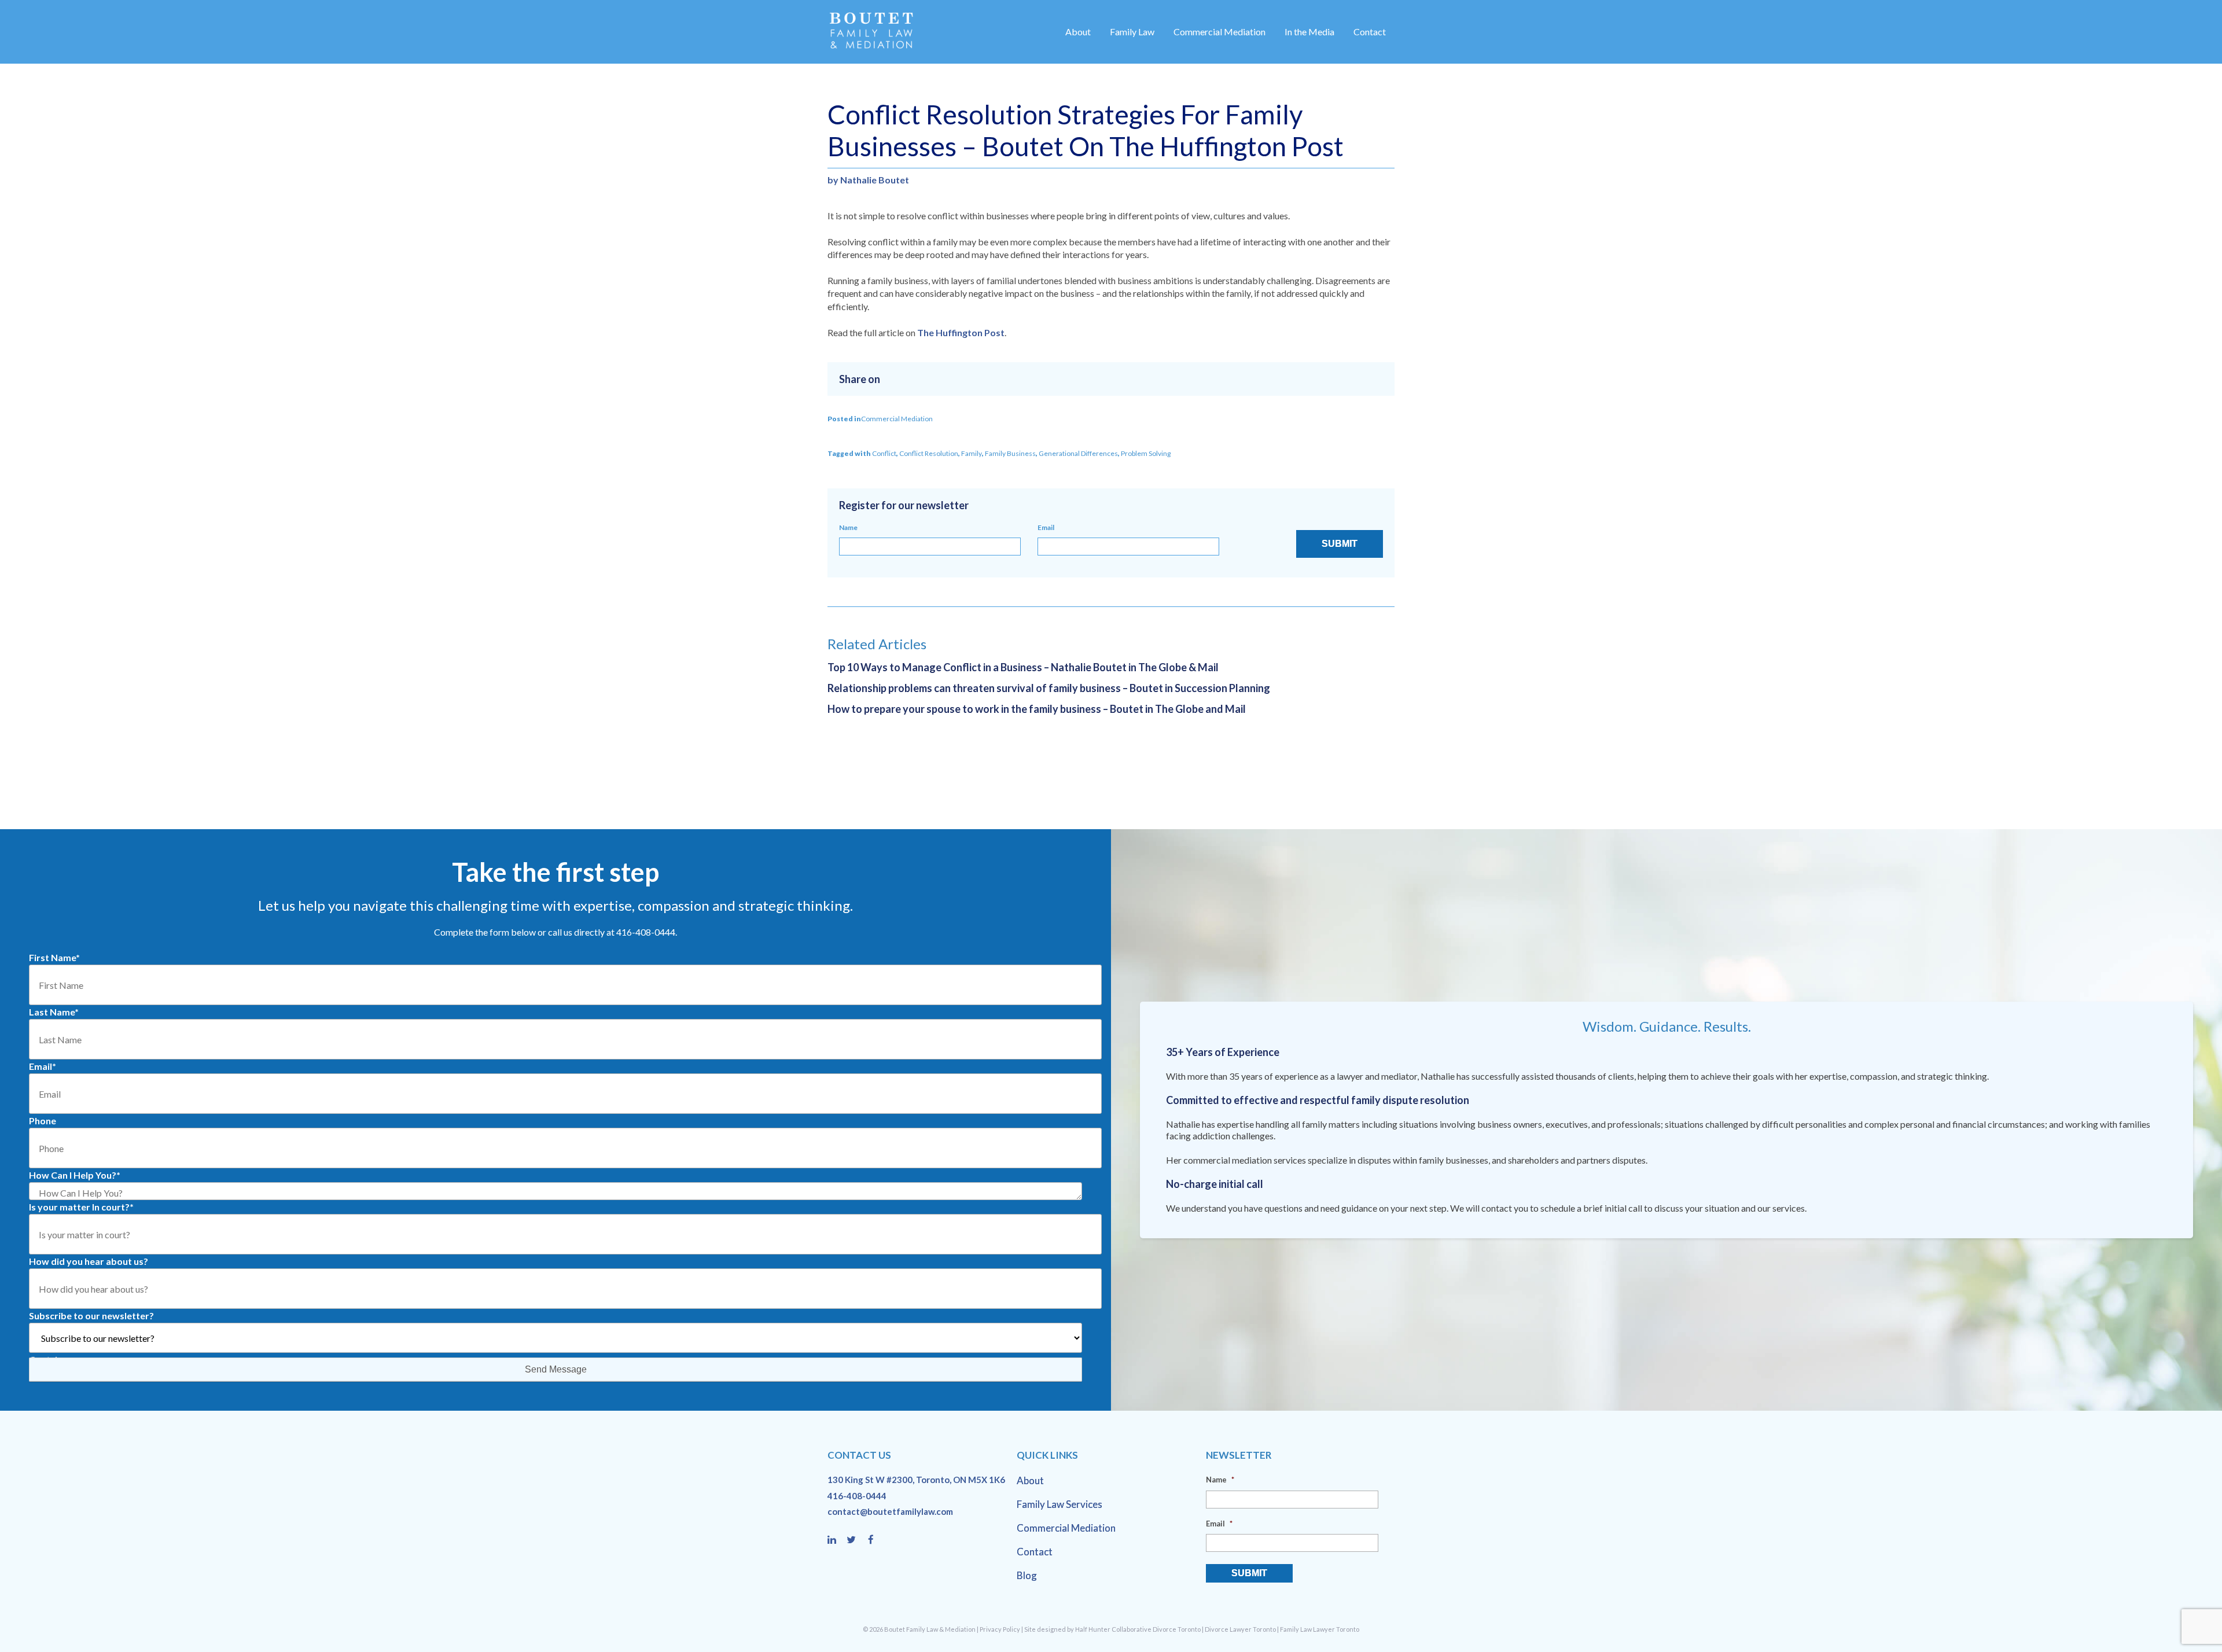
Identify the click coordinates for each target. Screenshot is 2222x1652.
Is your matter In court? (81, 1207)
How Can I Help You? (75, 1175)
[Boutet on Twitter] (856, 1540)
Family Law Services (1060, 1504)
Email (1046, 527)
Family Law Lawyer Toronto (1320, 1629)
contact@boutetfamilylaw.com (890, 1511)
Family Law (1132, 32)
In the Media (1309, 32)
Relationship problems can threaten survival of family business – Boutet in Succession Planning (1049, 688)
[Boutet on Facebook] (874, 1540)
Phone (43, 1121)
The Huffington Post (961, 332)
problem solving (1146, 453)
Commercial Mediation (1219, 32)
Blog (1027, 1575)
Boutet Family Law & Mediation (930, 1629)
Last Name (54, 1012)
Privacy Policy (1000, 1629)
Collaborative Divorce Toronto (1156, 1629)
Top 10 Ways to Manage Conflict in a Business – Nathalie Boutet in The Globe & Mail (1023, 667)
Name (848, 527)
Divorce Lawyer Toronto (1240, 1629)
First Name (54, 957)
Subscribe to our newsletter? (91, 1316)
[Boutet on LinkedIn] (837, 1540)
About (1078, 32)
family (972, 453)
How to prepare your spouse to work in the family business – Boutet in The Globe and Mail (1037, 709)
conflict (884, 453)
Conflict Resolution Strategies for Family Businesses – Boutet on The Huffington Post (1086, 130)
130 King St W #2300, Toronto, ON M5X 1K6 (916, 1480)
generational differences (1078, 453)
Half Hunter (1093, 1629)
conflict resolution (929, 453)
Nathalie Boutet (875, 180)
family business (1010, 453)
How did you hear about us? (89, 1261)
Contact (1370, 32)
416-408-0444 (857, 1496)
